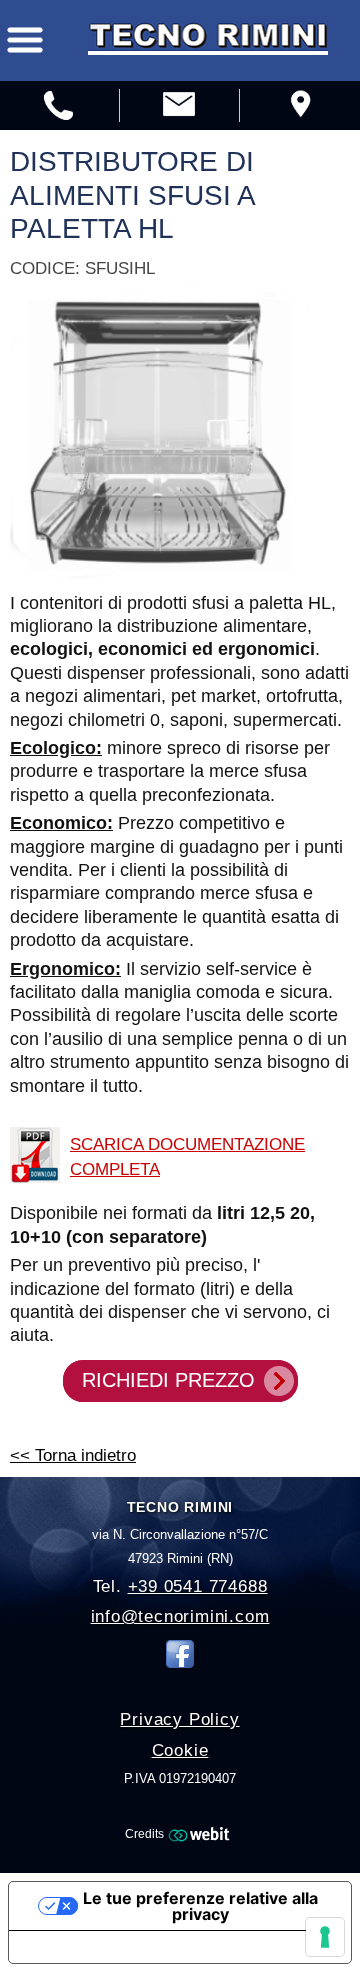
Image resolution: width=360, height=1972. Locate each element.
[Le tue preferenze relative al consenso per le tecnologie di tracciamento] (325, 1937)
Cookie (180, 1750)
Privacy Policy (179, 1719)
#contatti (59, 107)
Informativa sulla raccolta (123, 1947)
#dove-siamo (299, 107)
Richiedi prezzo (168, 1380)
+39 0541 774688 (198, 1586)
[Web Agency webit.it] (201, 1833)
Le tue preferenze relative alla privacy (200, 1906)
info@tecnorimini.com (180, 1616)
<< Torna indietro (73, 1455)
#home (179, 107)
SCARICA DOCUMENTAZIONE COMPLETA (187, 1156)
